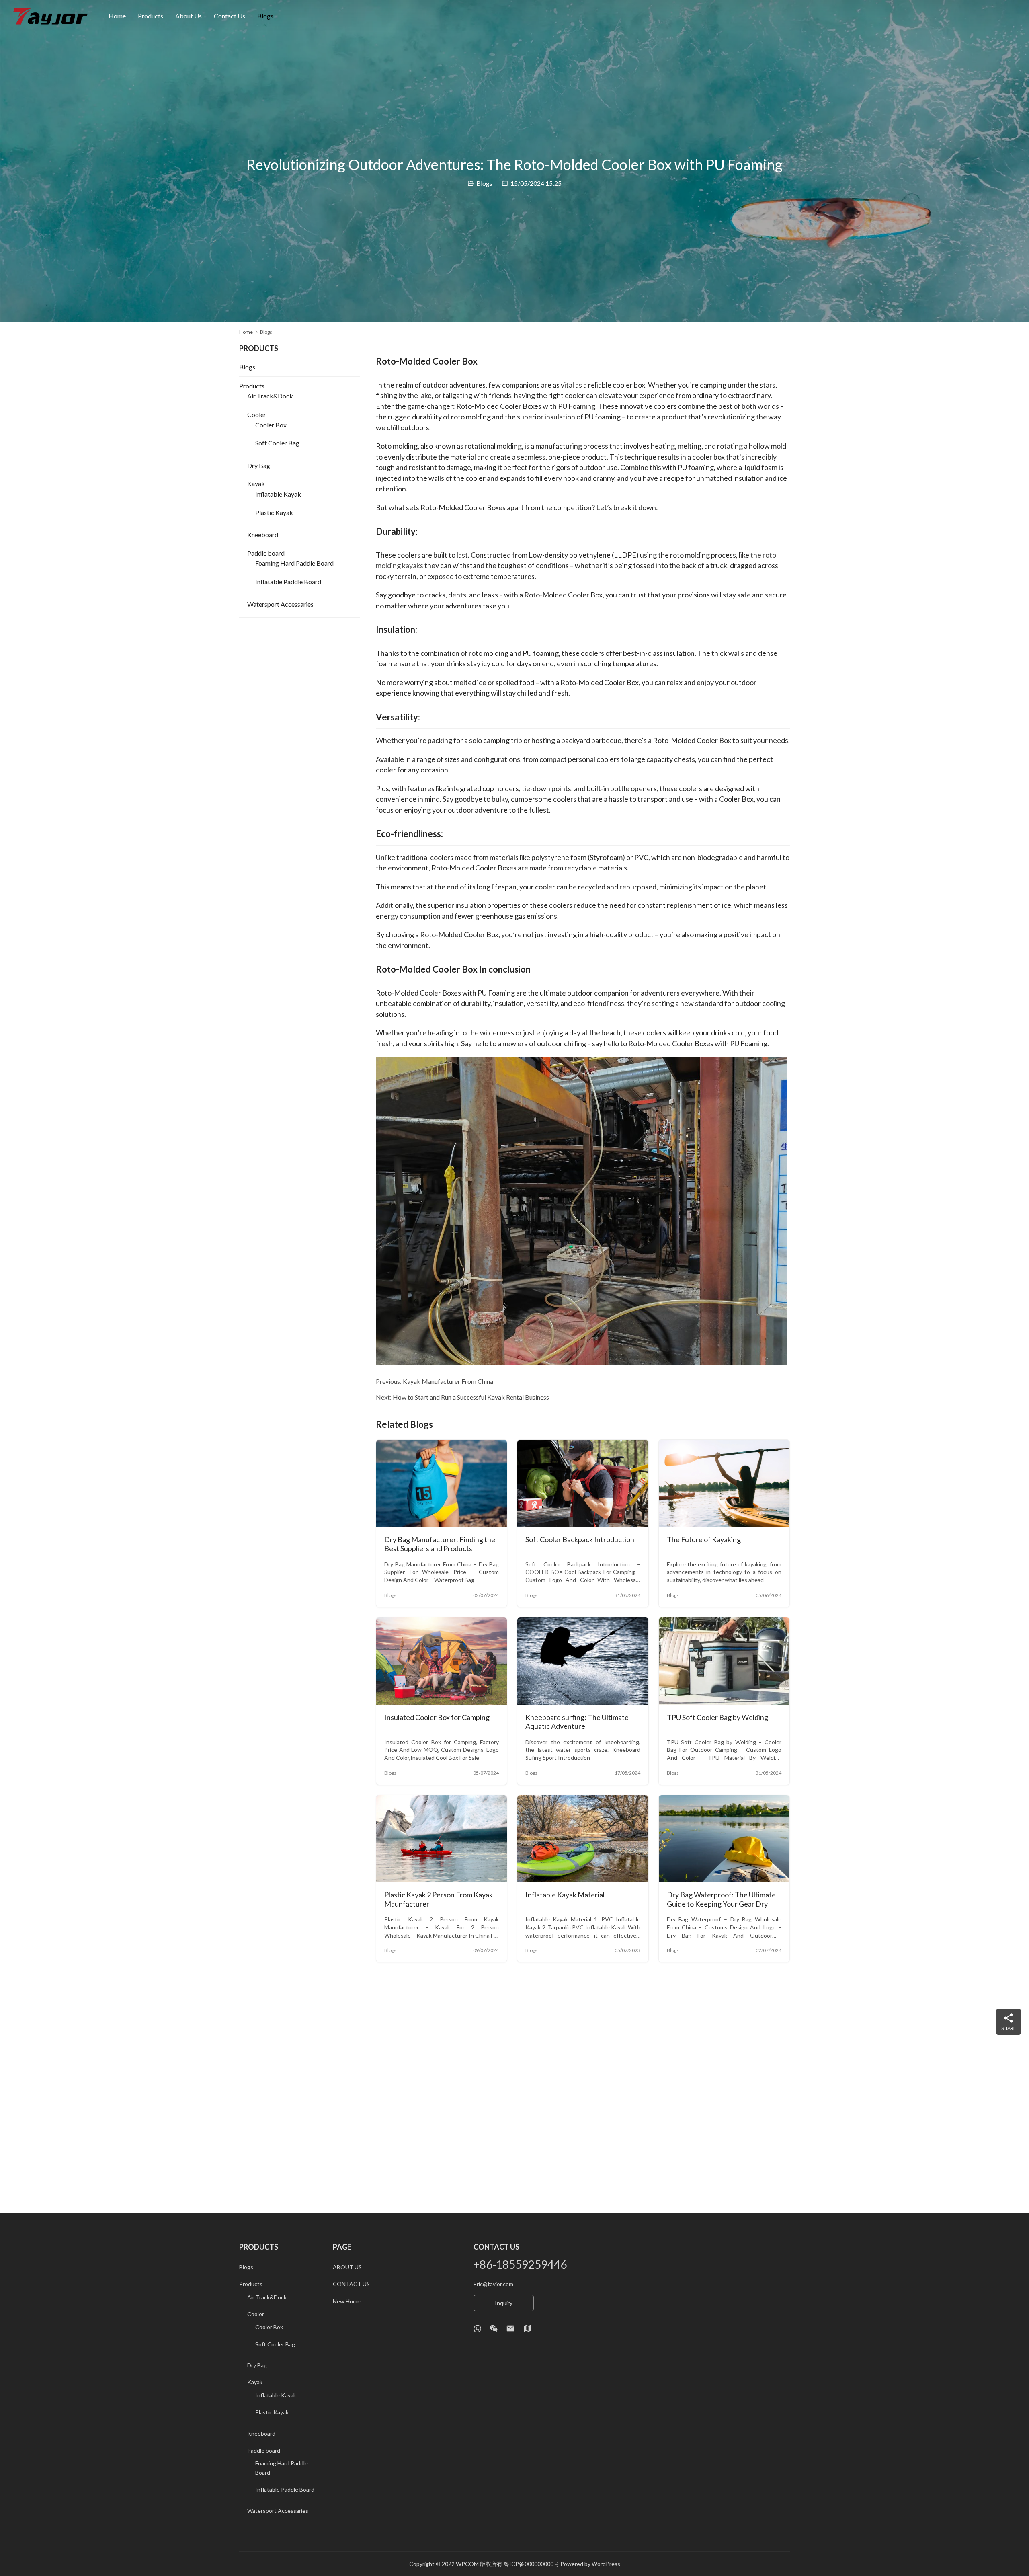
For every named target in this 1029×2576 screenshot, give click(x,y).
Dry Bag (259, 465)
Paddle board (266, 553)
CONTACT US (351, 2284)
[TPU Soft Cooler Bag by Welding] (724, 1661)
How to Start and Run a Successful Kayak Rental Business (471, 1397)
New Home (347, 2301)
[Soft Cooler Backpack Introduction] (583, 1483)
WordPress (606, 2564)
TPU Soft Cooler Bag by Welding (717, 1717)
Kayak (256, 483)
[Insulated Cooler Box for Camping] (442, 1661)
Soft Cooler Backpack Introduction (580, 1539)
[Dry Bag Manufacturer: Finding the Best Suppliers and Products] (442, 1483)
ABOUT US (347, 2267)
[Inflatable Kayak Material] (583, 1839)
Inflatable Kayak (278, 494)
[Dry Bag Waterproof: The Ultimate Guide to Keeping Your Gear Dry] (724, 1839)
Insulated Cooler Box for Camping (437, 1717)
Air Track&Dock (270, 396)
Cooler (257, 414)
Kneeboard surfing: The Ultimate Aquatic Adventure (577, 1722)
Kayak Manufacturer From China (448, 1381)
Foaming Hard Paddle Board (294, 563)
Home (117, 16)
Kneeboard (263, 535)
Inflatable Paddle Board (288, 582)
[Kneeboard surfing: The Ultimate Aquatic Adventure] (583, 1661)
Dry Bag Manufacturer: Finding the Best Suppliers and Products (440, 1544)
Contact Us (230, 16)
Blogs (265, 16)
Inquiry (504, 2303)
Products (151, 16)
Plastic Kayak (274, 512)
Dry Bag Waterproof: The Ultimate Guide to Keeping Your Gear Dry (721, 1899)
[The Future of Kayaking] (724, 1483)
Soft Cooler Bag (277, 443)
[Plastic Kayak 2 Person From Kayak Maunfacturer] (442, 1839)
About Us (189, 16)
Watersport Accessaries (280, 604)
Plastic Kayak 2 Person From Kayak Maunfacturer (439, 1899)
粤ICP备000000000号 (531, 2564)
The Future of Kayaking (704, 1539)
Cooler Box (271, 425)
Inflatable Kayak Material (565, 1895)
